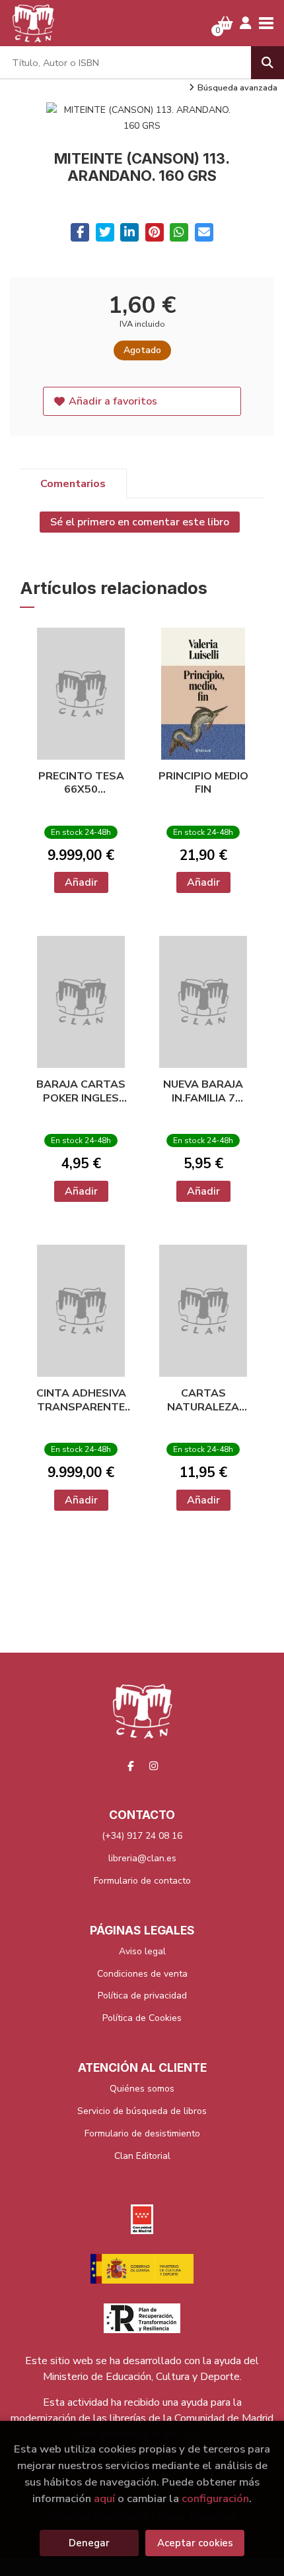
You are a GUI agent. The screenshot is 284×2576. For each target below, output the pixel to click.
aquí (104, 2498)
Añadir (81, 882)
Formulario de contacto (142, 1881)
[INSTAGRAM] (154, 1766)
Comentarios (73, 484)
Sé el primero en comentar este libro (140, 522)
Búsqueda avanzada (237, 88)
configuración (215, 2498)
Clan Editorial (142, 2156)
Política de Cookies (142, 2018)
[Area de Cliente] (246, 23)
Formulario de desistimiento (142, 2133)
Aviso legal (142, 1951)
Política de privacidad (142, 1996)
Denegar (89, 2543)
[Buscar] (267, 63)
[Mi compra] (226, 23)
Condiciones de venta (142, 1974)
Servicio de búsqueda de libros (142, 2111)
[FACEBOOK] (131, 1766)
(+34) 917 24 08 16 (142, 1836)
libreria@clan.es (142, 1858)
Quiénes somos (142, 2089)
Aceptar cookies (195, 2543)
